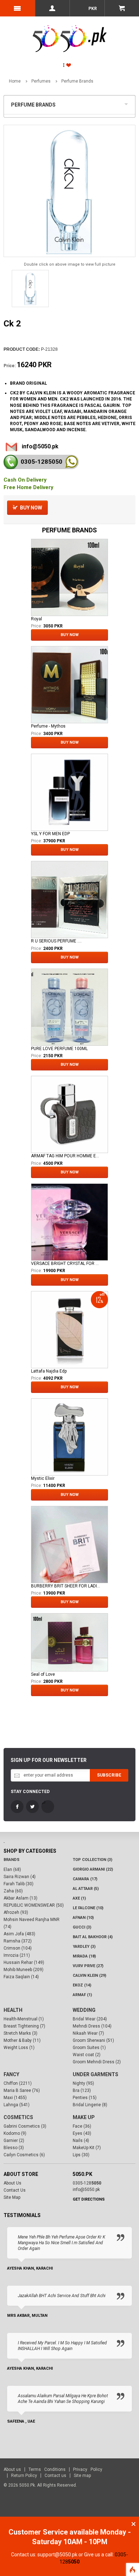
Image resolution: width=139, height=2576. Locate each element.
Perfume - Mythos (48, 726)
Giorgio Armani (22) (93, 1869)
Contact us (55, 2476)
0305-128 (42, 462)
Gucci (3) (82, 1927)
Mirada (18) (84, 1956)
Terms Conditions (47, 2469)
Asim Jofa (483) (19, 1934)
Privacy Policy (88, 2469)
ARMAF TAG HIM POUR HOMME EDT (66, 1156)
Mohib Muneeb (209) (24, 1970)
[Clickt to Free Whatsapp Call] (71, 462)
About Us (12, 2183)
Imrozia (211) (17, 1955)
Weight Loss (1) (19, 2048)
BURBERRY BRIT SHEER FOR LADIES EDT (66, 1586)
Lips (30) (81, 2155)
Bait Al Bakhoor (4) (93, 1937)
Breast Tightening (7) (24, 2026)
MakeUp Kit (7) (87, 2148)
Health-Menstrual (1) (24, 2019)
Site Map (12, 2197)
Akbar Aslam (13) (20, 1898)
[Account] (52, 8)
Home (15, 81)
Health (13, 2010)
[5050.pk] (70, 31)
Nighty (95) (83, 2083)
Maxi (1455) (15, 2098)
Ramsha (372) (18, 1941)
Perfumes (41, 81)
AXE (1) (79, 1898)
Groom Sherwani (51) (93, 2040)
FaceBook (17, 1807)
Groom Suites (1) (89, 2048)
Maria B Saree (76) (22, 2090)
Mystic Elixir (43, 1478)
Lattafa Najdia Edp (49, 1371)
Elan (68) (12, 1870)
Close (133, 2524)
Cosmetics (18, 2117)
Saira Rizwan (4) (20, 1877)
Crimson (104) (18, 1948)
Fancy (11, 2074)
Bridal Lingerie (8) (90, 2105)
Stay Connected (30, 1792)
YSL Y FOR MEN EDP (50, 834)
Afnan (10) (83, 1918)
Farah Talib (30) (19, 1884)
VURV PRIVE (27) (88, 1966)
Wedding (84, 2010)
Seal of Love (43, 1674)
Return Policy (24, 2476)
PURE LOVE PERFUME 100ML (59, 1049)
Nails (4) (81, 2141)
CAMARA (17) (85, 1879)
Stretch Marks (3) (20, 2033)
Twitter (32, 1807)
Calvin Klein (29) (89, 1976)
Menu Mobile (17, 8)
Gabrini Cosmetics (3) (25, 2126)
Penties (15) (85, 2098)
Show (128, 103)
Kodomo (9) (15, 2133)
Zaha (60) (13, 1891)
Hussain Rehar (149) (24, 1962)
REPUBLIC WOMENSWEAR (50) (34, 1905)
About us (12, 2469)
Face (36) (82, 2126)
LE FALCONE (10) (88, 1908)
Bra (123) (82, 2090)
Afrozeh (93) (16, 1912)
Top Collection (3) (92, 1860)
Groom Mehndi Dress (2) (97, 2062)
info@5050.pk (40, 446)
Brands (12, 1860)
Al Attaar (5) (86, 1889)
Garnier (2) (14, 2141)
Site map (82, 2476)
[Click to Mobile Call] (11, 462)
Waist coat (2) (87, 2055)
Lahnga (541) (17, 2105)
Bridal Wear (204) (90, 2019)
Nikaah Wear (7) (88, 2033)
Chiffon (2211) (18, 2083)
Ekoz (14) (82, 1985)
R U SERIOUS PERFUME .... (56, 941)
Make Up (84, 2117)
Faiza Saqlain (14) (21, 1977)
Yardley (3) (84, 1947)
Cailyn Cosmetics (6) (24, 2155)
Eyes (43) (82, 2133)
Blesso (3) (14, 2148)
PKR (92, 9)
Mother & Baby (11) (22, 2040)
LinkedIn (48, 1807)
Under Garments (96, 2074)
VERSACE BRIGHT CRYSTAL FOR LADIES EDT (66, 1264)
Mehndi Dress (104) (92, 2026)
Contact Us (15, 2190)
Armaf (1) (82, 1995)
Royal (37, 619)
